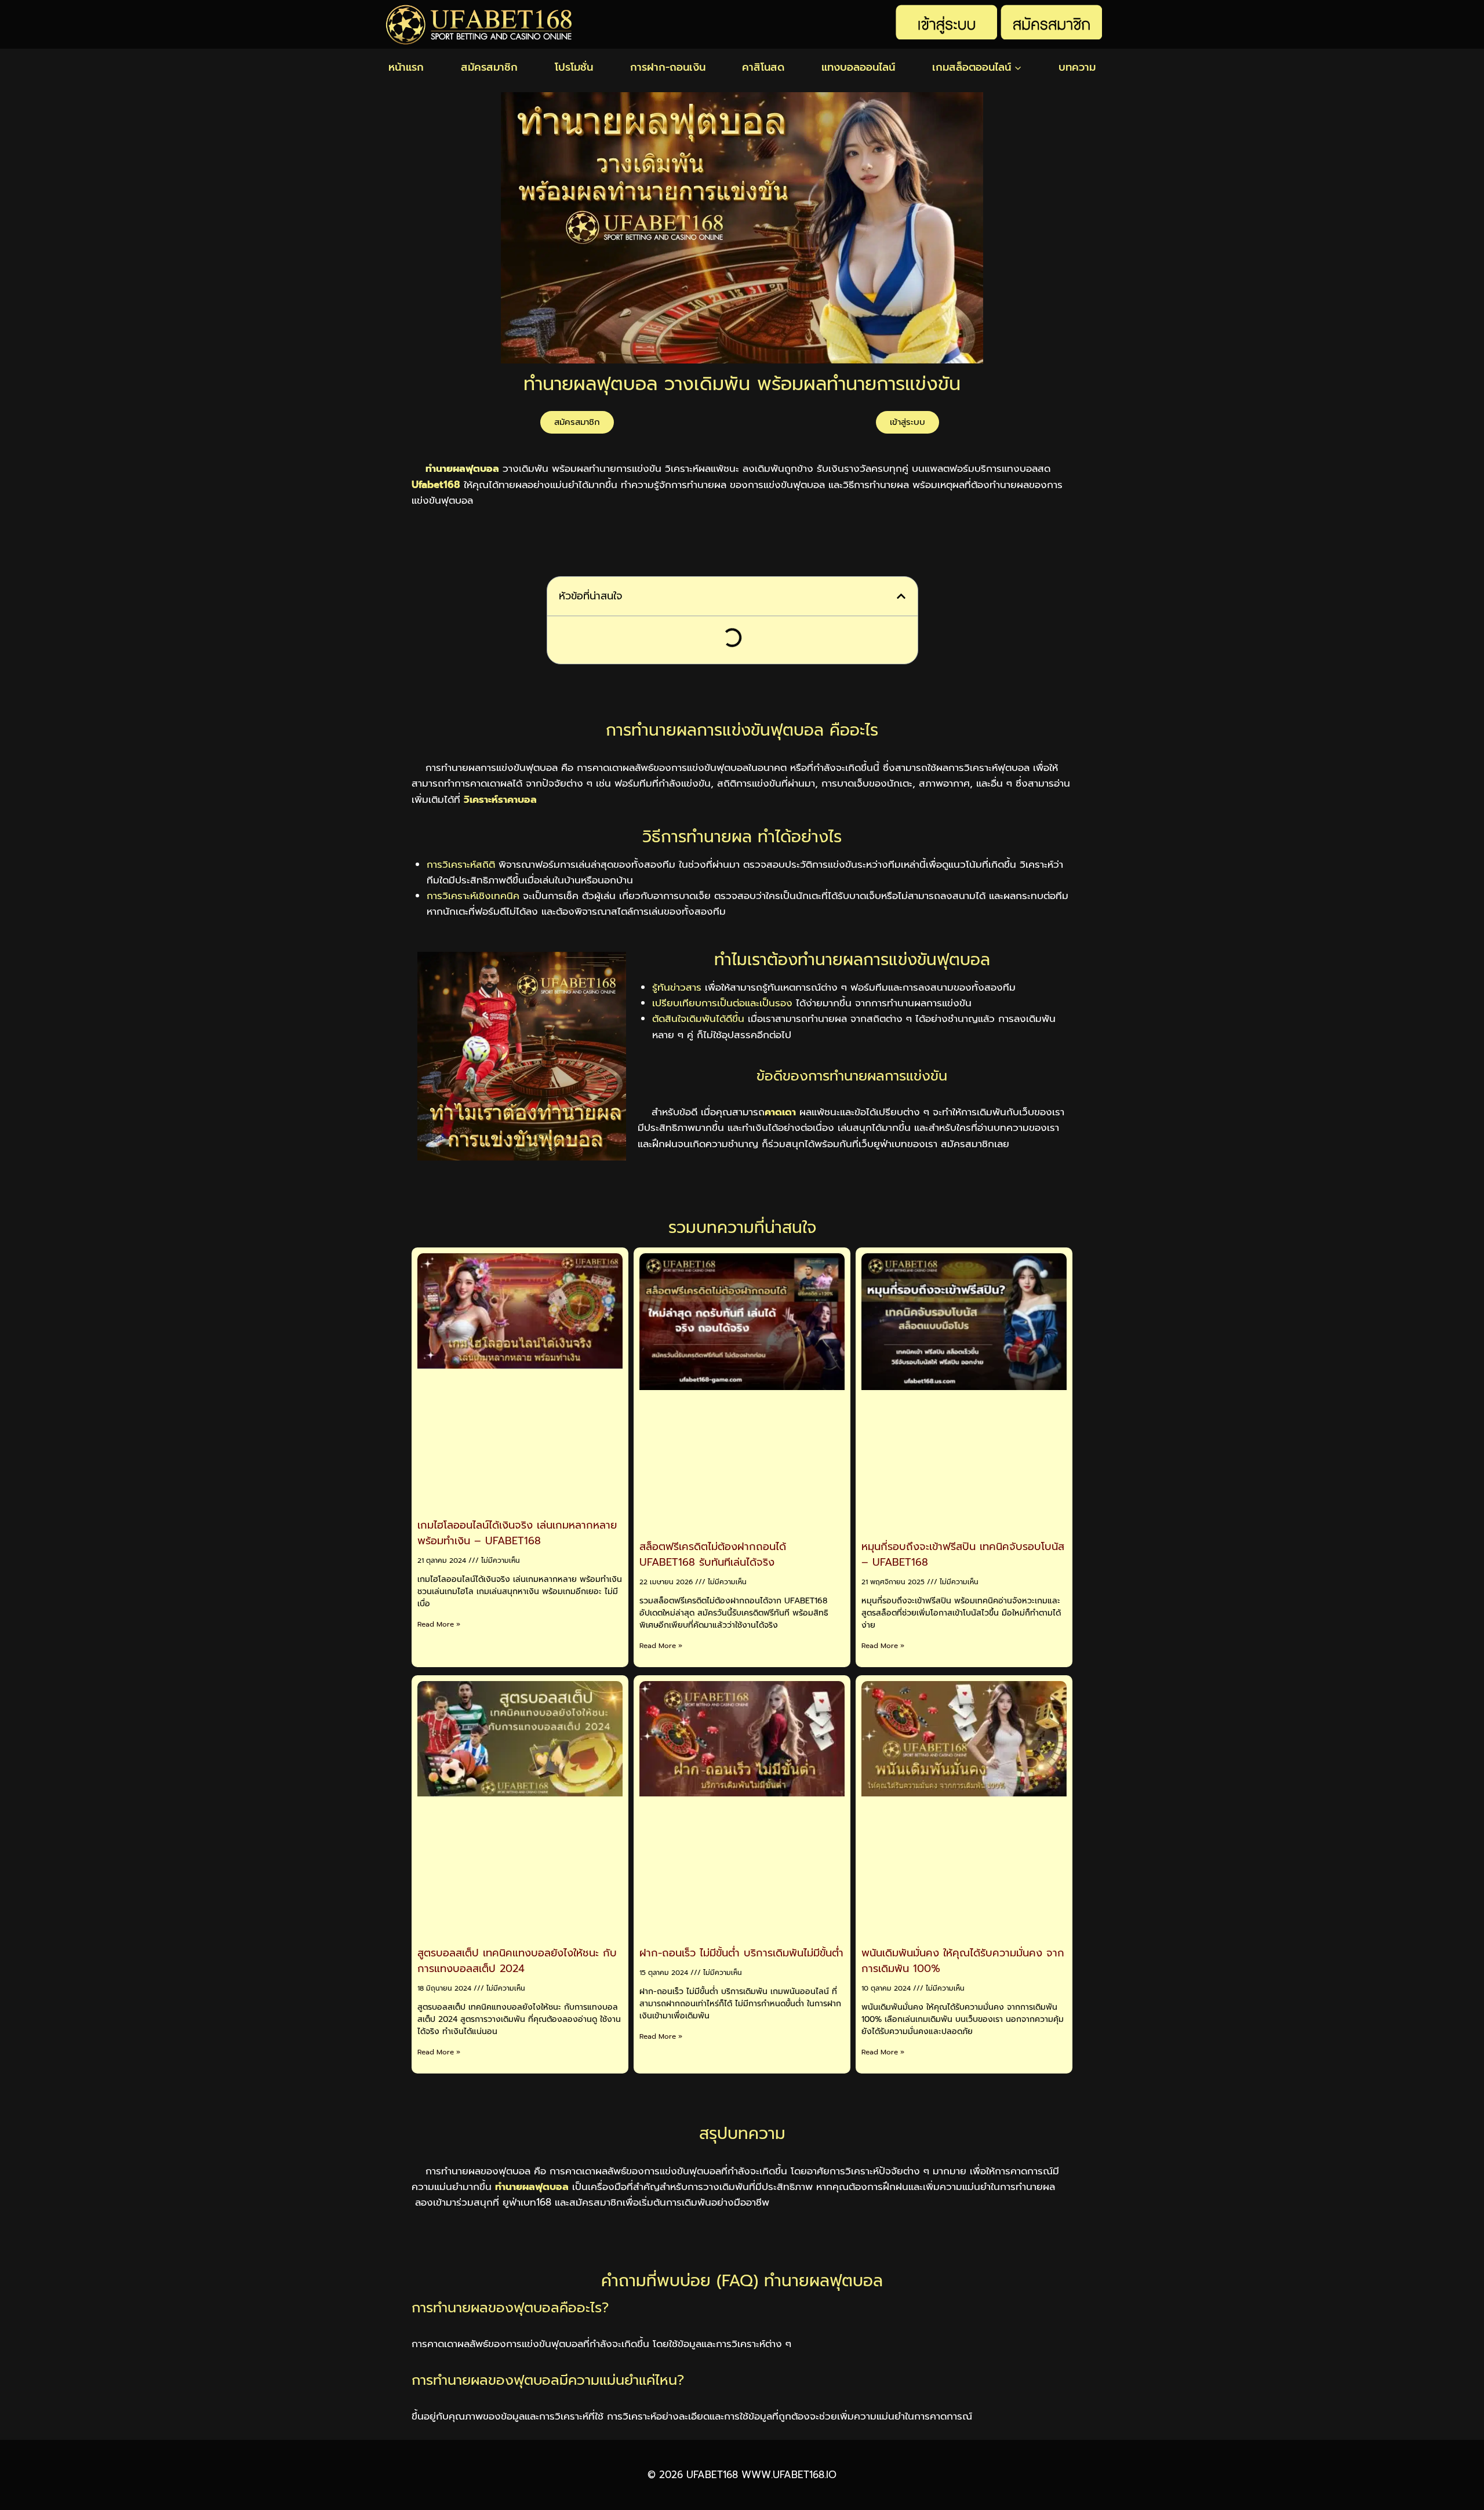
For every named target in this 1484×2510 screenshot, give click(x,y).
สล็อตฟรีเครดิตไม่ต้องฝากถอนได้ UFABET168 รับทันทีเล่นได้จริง (713, 1554)
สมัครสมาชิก (489, 67)
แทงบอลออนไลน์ (858, 67)
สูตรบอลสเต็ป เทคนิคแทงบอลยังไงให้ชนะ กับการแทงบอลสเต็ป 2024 (517, 1961)
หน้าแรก (406, 67)
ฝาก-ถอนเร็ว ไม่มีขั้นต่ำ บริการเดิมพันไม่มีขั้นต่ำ (741, 1953)
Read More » (439, 1624)
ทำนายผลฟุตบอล (532, 2187)
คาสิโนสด (763, 67)
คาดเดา (780, 1112)
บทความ (1077, 67)
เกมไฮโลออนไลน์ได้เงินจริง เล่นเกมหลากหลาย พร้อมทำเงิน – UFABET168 (517, 1533)
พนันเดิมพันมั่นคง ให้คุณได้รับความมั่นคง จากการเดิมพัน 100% (963, 1961)
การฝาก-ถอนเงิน (668, 67)
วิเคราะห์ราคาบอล (500, 799)
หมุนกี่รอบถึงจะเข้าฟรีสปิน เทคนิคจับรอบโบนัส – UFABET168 (963, 1554)
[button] (901, 596)
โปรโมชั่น (574, 67)
